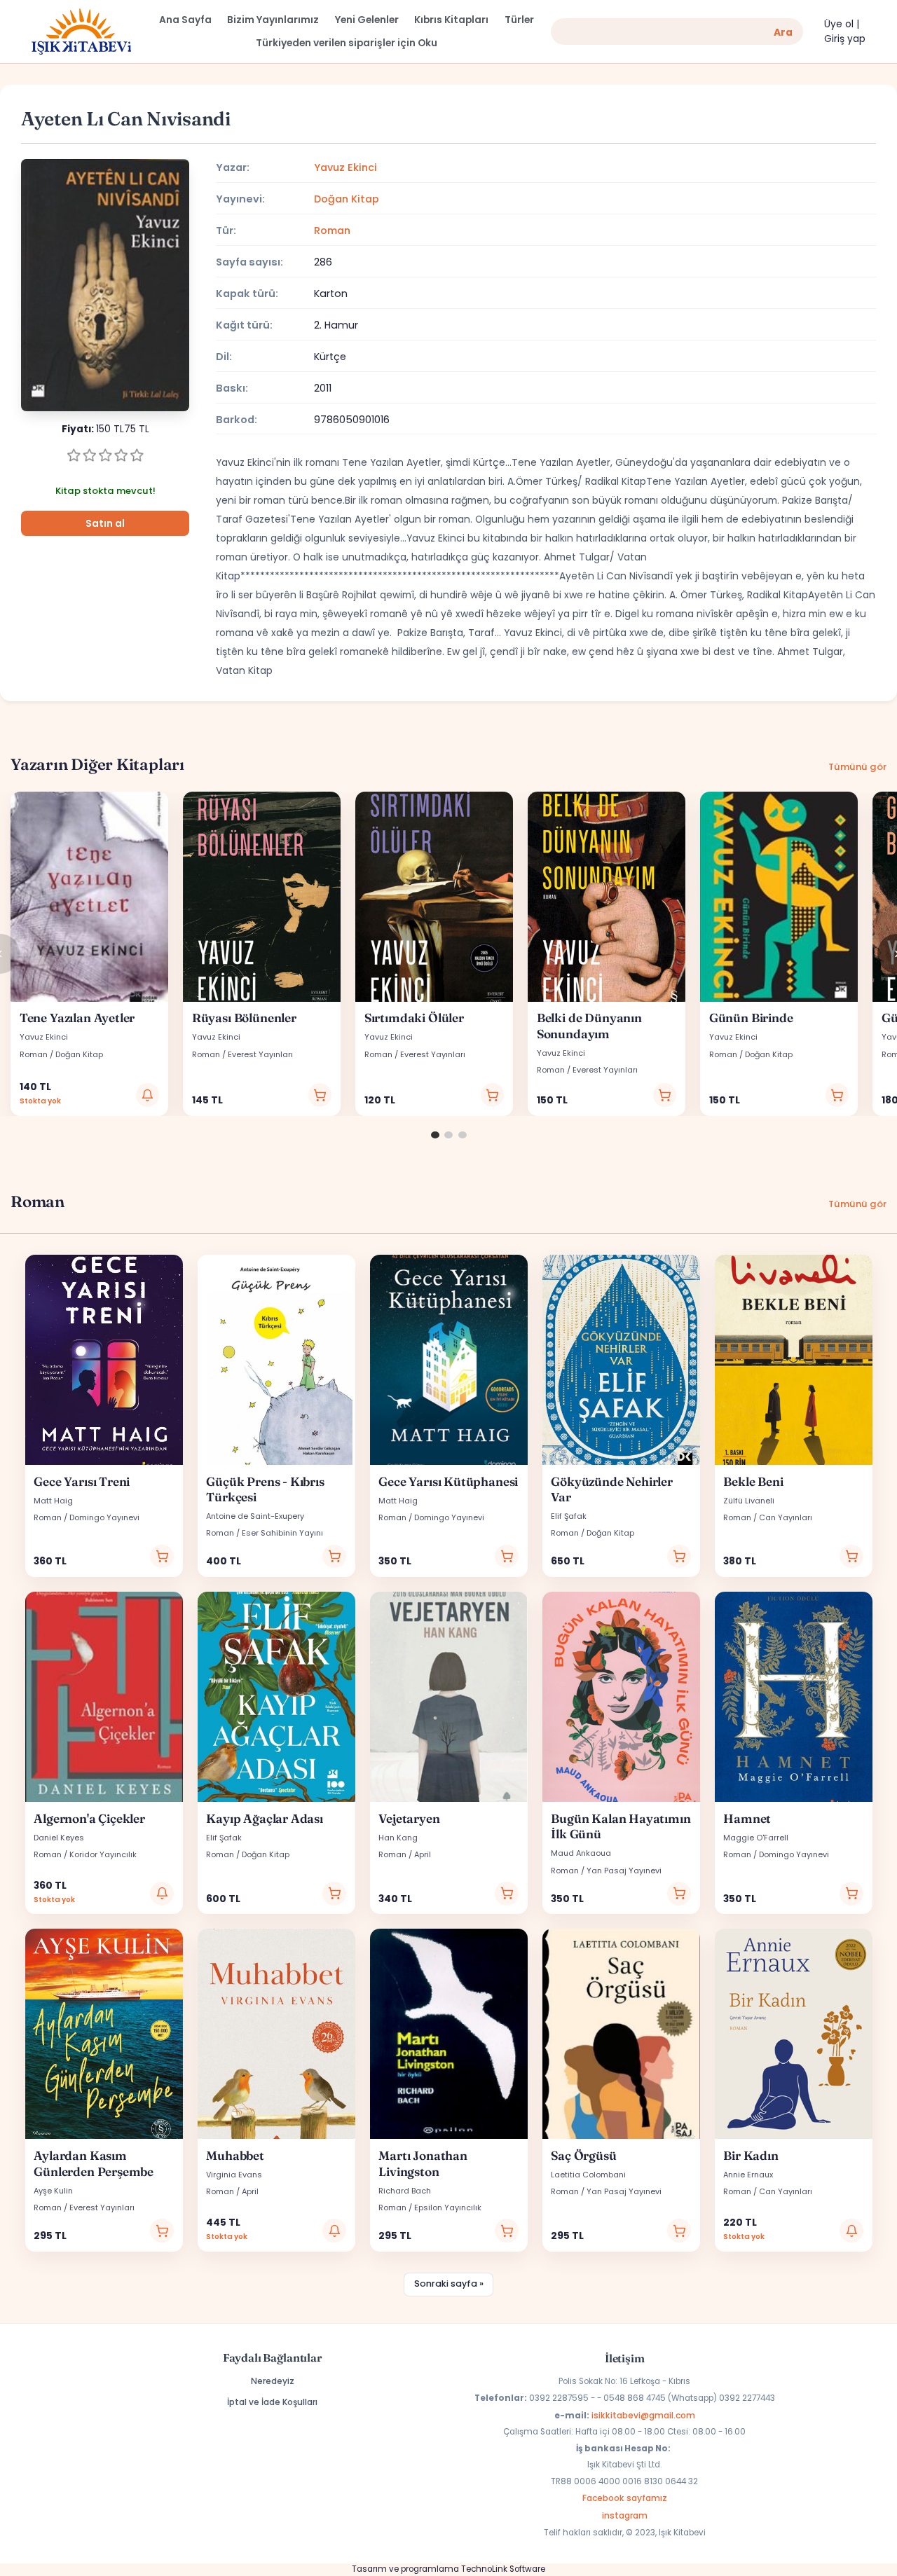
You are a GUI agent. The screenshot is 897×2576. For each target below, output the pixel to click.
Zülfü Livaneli (749, 1501)
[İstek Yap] (148, 1095)
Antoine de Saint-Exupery (255, 1516)
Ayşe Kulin (53, 2191)
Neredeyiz (273, 2381)
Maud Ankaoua (581, 1853)
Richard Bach (405, 2191)
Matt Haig (53, 1501)
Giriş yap (845, 39)
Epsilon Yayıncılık (448, 2207)
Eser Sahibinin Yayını (282, 1533)
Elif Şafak (569, 1516)
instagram (625, 2515)
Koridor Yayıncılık (103, 1854)
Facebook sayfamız (625, 2498)
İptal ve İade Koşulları (272, 2402)
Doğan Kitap (347, 199)
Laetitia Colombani (588, 2175)
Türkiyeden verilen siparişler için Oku (347, 43)
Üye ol (839, 24)
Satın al (105, 524)
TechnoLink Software (503, 2569)
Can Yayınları (786, 1517)
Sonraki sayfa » (449, 2284)
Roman (332, 230)
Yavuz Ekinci (345, 167)
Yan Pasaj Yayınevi (624, 1871)
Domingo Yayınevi (104, 1517)
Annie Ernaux (748, 2175)
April (423, 1854)
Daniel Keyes (59, 1838)
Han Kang (398, 1838)
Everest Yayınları (260, 1054)
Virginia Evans (234, 2175)
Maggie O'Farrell (756, 1838)
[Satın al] (320, 1095)
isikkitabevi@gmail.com (643, 2415)
